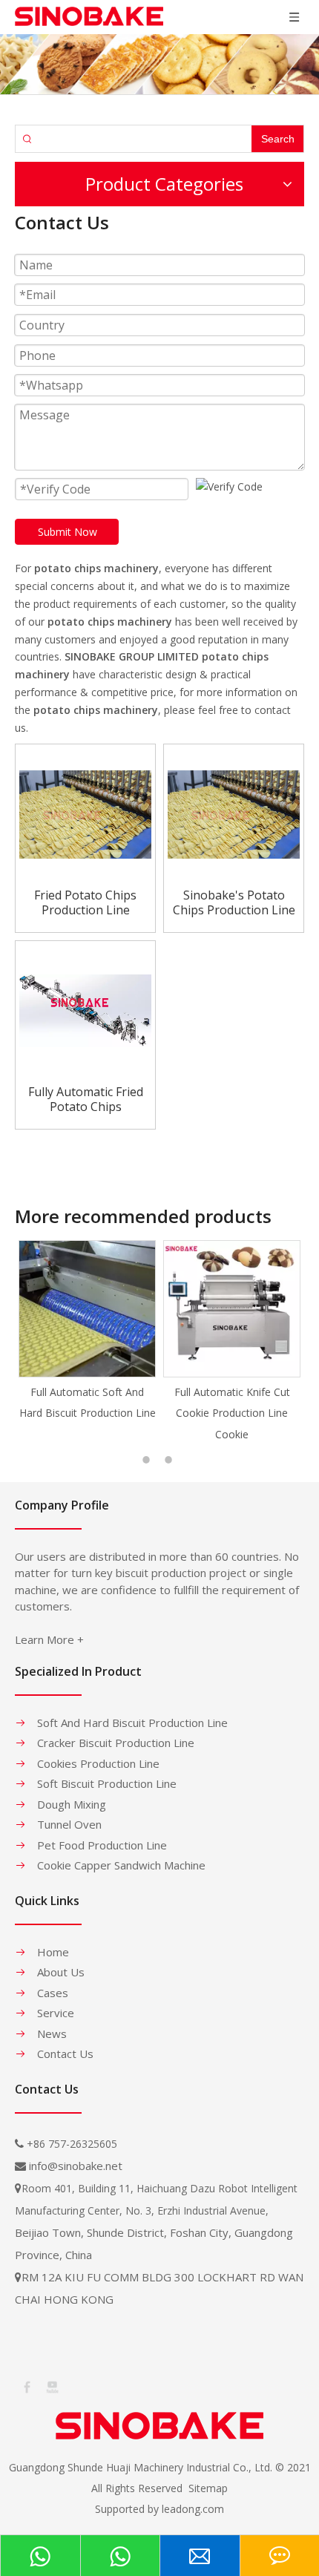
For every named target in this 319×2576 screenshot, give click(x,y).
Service (56, 2013)
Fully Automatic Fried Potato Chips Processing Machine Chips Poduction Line (85, 1099)
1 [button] (148, 1460)
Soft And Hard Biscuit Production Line (132, 1723)
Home (53, 1952)
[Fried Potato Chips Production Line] (85, 813)
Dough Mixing (72, 1804)
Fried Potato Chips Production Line (85, 902)
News (52, 2033)
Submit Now (68, 532)
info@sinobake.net (76, 2166)
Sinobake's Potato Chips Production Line (234, 902)
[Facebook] (26, 2386)
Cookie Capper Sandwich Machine (121, 1865)
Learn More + (49, 1639)
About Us (61, 1972)
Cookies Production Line (98, 1763)
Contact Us (65, 2054)
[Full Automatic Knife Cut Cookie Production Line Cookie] (232, 1309)
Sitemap (208, 2488)
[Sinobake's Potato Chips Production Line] (234, 813)
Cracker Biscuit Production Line (116, 1743)
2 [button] (171, 1460)
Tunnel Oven (69, 1824)
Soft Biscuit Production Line (107, 1783)
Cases (53, 1993)
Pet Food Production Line (102, 1845)
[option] (87, 1332)
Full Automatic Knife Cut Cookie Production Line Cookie (232, 1413)
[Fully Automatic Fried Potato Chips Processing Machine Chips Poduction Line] (85, 1010)
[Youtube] (51, 2386)
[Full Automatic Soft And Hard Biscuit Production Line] (87, 1309)
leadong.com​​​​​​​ (193, 2509)
